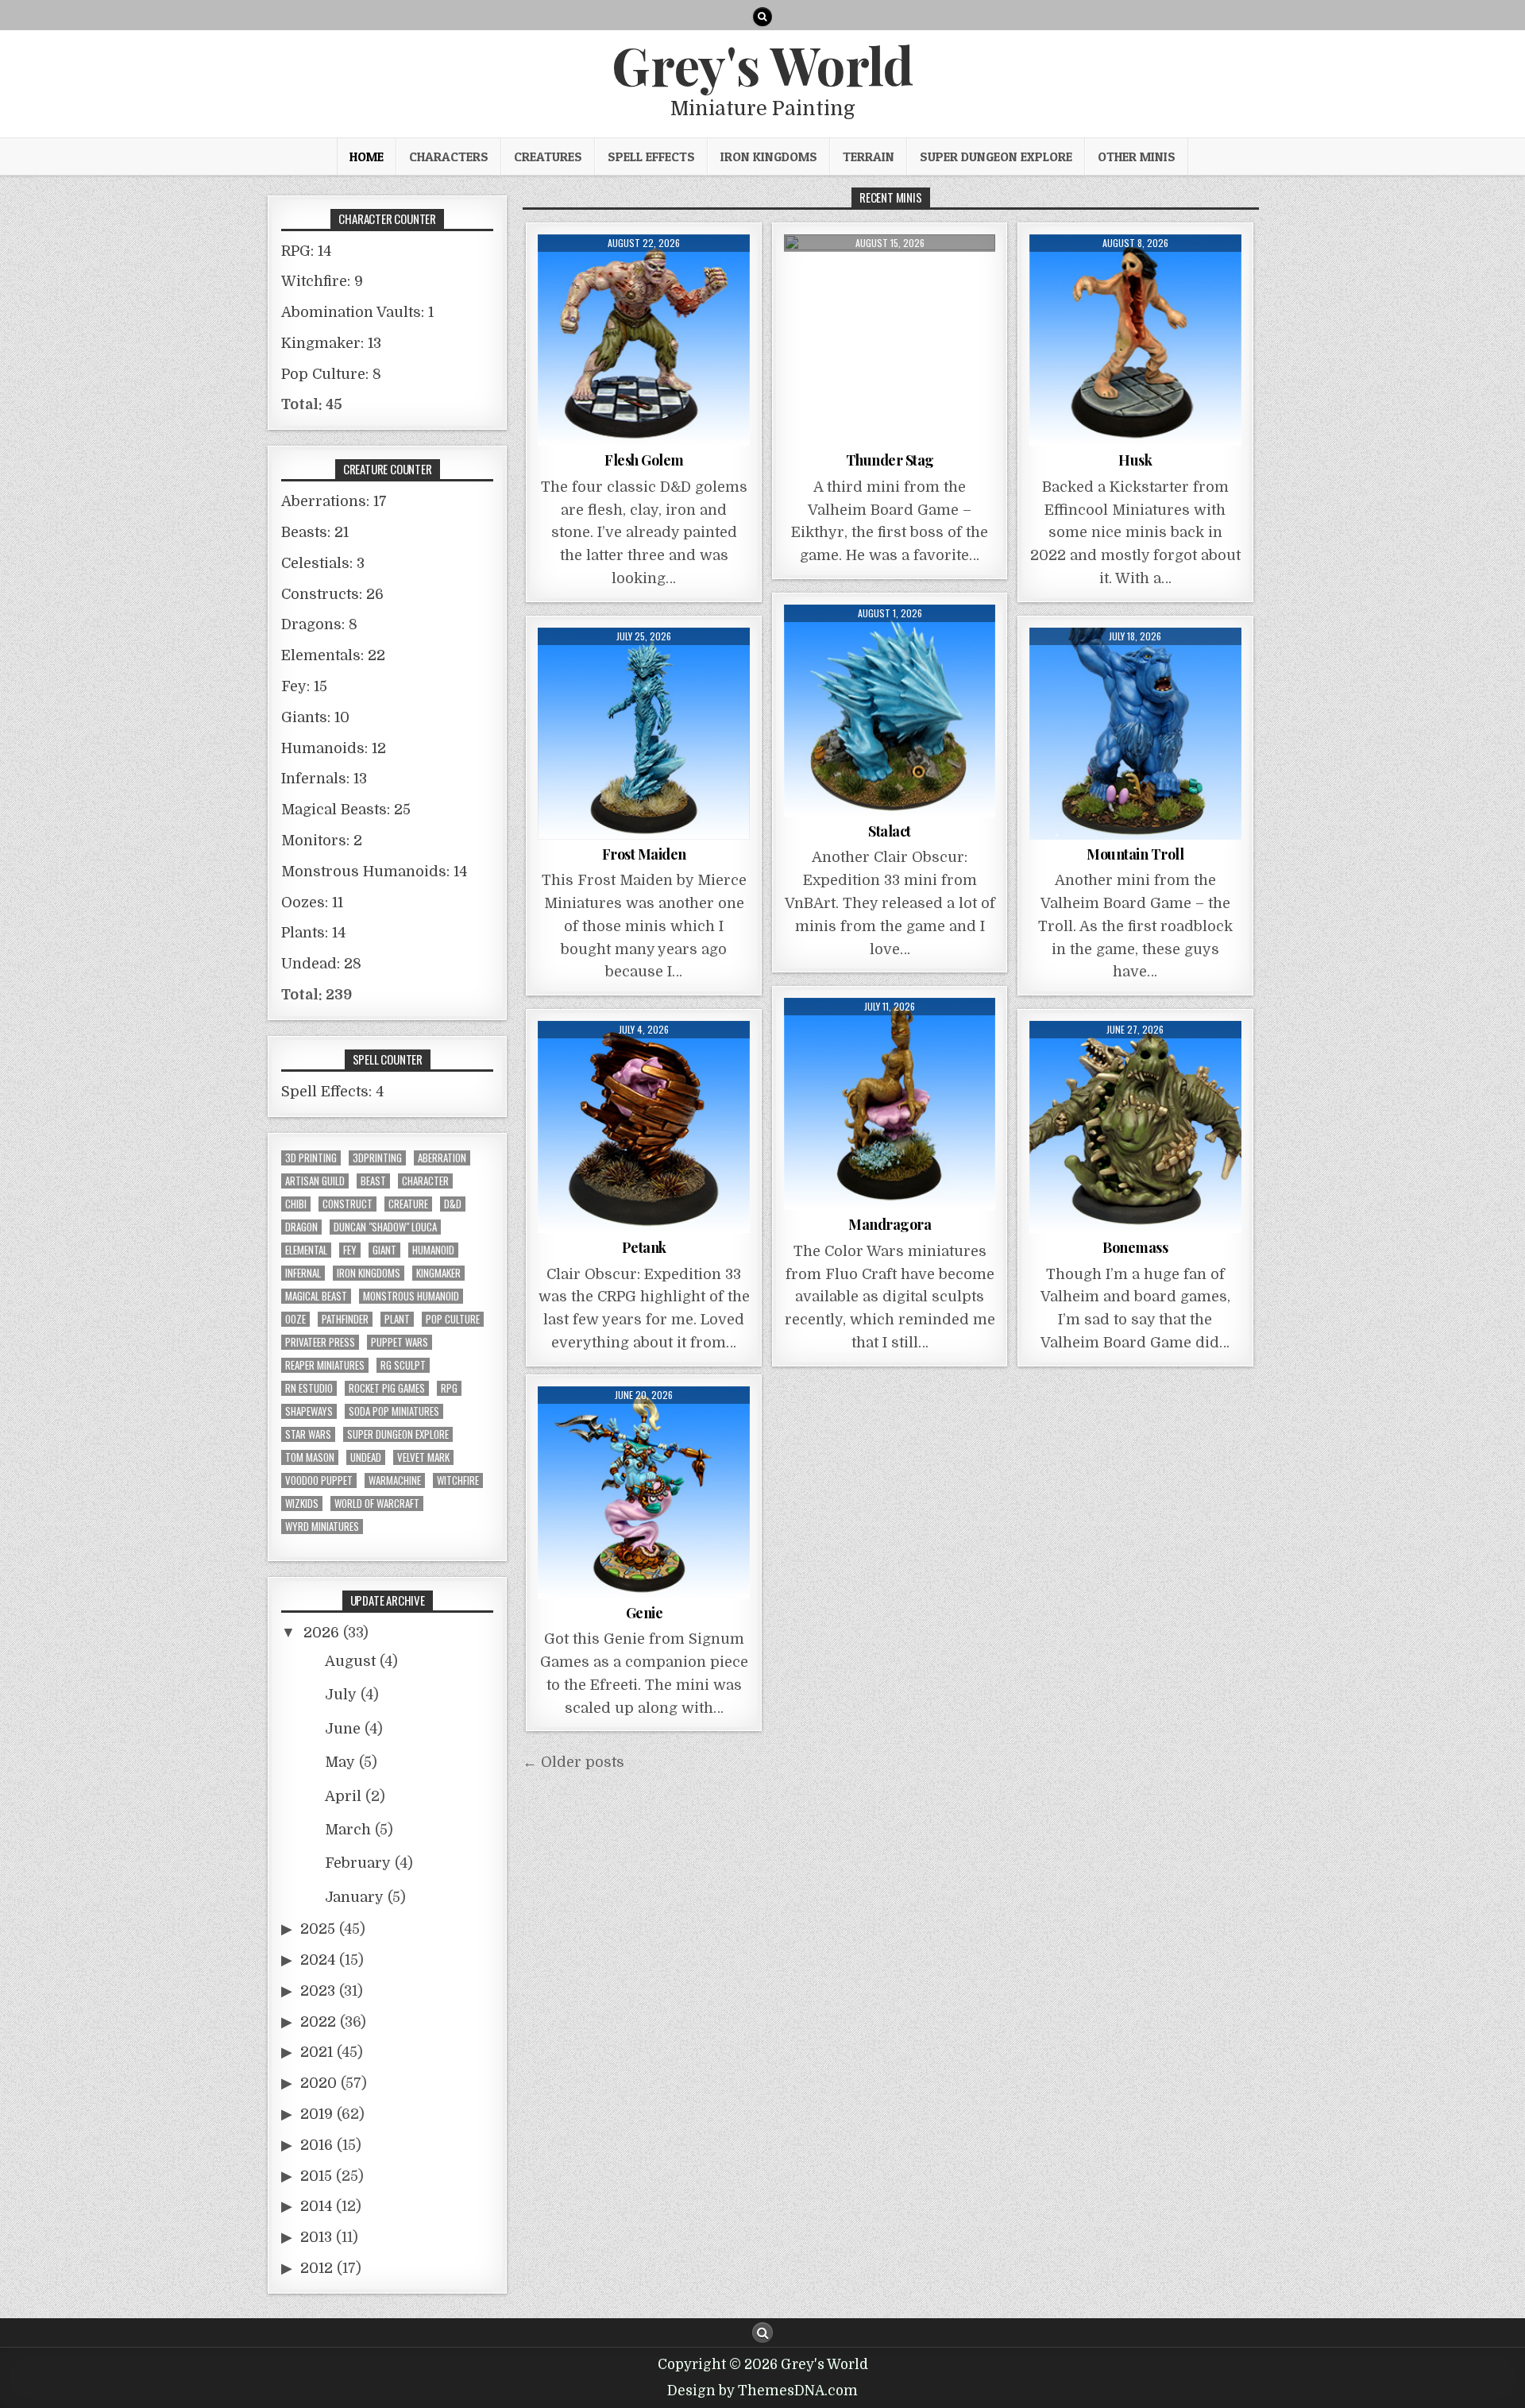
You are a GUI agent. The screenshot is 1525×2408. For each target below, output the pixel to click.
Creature (408, 1204)
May (340, 1762)
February (358, 1863)
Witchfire (458, 1480)
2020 (319, 2083)
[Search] (762, 17)
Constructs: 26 (332, 594)
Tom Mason (310, 1457)
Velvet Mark (423, 1457)
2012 (317, 2268)
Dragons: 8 (319, 624)
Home (367, 157)
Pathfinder (345, 1319)
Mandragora (890, 1224)
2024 (318, 1960)
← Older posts (573, 1762)
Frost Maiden (644, 854)
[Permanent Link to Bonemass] (1135, 1127)
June (343, 1729)
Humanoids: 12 (334, 748)
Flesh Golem (644, 460)
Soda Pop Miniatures (394, 1411)
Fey (350, 1250)
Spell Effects (651, 157)
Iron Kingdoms (769, 157)
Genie (645, 1613)
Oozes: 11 (312, 903)
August (350, 1661)
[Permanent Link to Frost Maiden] (644, 734)
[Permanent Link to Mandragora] (890, 1104)
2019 (317, 2114)
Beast (373, 1181)
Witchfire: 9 (322, 281)
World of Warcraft (377, 1504)
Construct (347, 1204)
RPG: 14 (306, 251)
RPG (449, 1388)
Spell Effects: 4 (332, 1092)
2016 (317, 2145)
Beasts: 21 (315, 532)
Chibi (296, 1204)
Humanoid (433, 1250)
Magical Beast (316, 1296)
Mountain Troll (1135, 854)
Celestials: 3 (323, 563)
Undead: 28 (321, 964)
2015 (316, 2176)
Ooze (295, 1319)
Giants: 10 (315, 717)
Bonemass (1135, 1247)
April (343, 1796)
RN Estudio (309, 1388)
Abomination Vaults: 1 (357, 312)
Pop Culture (453, 1319)
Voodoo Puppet (319, 1480)
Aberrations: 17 (334, 501)
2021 (317, 2052)
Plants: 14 (313, 933)
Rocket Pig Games (387, 1388)
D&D (453, 1204)
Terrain (869, 157)
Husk (1135, 460)
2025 (318, 1929)
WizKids (302, 1504)
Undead (366, 1457)
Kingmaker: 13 (331, 343)
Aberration (442, 1158)
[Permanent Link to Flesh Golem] (644, 340)
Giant (384, 1250)
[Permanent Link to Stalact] (890, 711)
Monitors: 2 (322, 841)
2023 (318, 1991)
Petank (644, 1247)
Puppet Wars (400, 1342)
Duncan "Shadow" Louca (385, 1227)
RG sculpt (403, 1365)
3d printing (311, 1158)
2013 (316, 2237)
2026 (321, 1633)
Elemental (306, 1250)
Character (425, 1181)
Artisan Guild (315, 1181)
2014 (316, 2206)
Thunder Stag (890, 460)
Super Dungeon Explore (996, 157)
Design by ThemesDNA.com (762, 2391)
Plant (397, 1319)
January (354, 1897)
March (348, 1830)
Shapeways (309, 1411)
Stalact (890, 831)
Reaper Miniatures (325, 1365)
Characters (449, 157)
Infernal (303, 1273)
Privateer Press (320, 1342)
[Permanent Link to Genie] (644, 1492)
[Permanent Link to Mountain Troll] (1135, 734)
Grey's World (762, 64)
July (341, 1695)
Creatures (548, 157)
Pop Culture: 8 (331, 374)
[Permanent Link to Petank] (644, 1127)
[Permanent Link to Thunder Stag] (890, 340)
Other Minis (1137, 157)
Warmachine (395, 1480)
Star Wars (308, 1434)
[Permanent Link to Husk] (1135, 340)
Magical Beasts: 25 (346, 810)
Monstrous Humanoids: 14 (374, 872)
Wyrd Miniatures (322, 1527)
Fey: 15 (304, 686)
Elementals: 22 (333, 655)
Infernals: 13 (324, 779)
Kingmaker (438, 1273)
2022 (318, 2022)
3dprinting (377, 1158)
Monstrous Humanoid (411, 1296)
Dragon (301, 1227)
